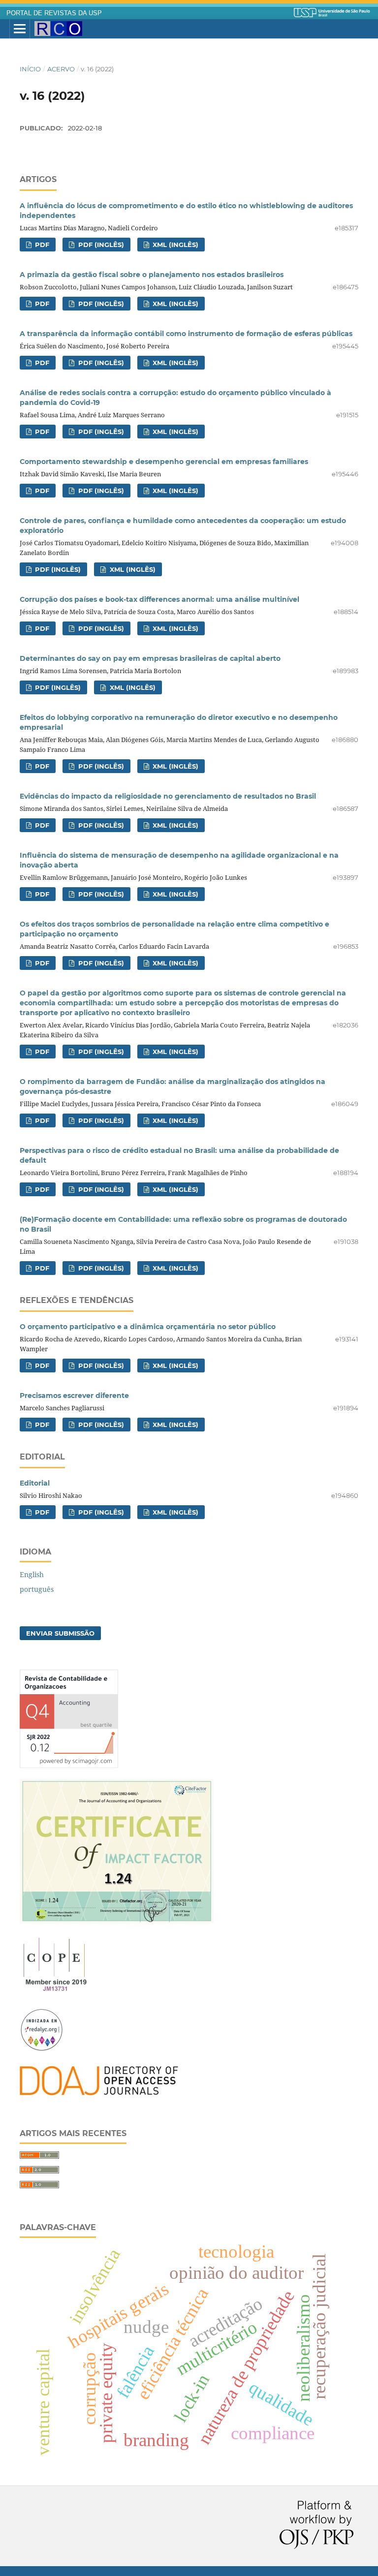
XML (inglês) (174, 245)
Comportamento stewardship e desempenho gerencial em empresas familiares (164, 462)
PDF (41, 245)
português (37, 1589)
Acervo (61, 69)
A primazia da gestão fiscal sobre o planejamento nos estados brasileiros (152, 275)
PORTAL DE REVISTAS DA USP (54, 13)
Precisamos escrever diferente (74, 1396)
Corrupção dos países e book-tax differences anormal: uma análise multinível (159, 599)
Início (30, 69)
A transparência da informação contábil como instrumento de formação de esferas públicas (186, 334)
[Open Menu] (20, 29)
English (32, 1574)
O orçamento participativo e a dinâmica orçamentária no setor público (148, 1327)
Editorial (35, 1483)
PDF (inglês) (100, 245)
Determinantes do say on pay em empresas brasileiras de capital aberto (150, 658)
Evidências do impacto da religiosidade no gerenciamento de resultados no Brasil (168, 796)
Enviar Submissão (60, 1633)
